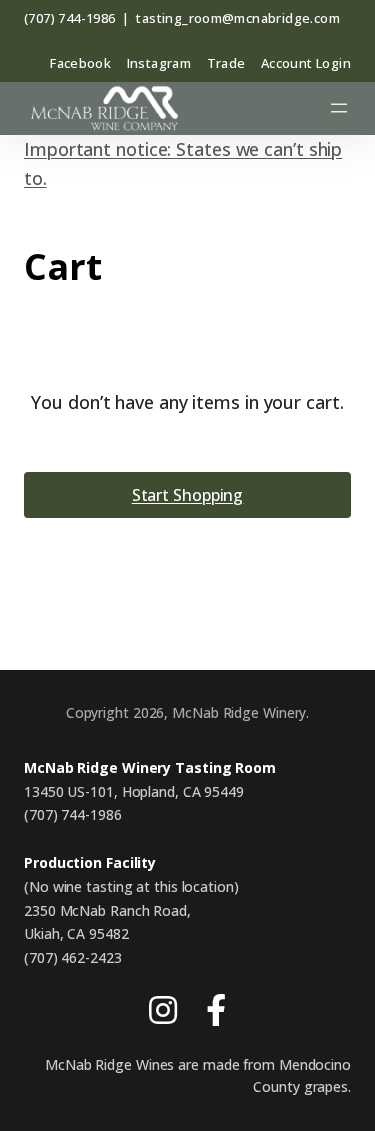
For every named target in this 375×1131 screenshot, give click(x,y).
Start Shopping (188, 495)
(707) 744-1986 (69, 18)
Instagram (159, 63)
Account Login (306, 63)
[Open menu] (339, 108)
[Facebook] (216, 1015)
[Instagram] (163, 1015)
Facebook (80, 63)
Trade (226, 63)
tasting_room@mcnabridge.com (238, 18)
